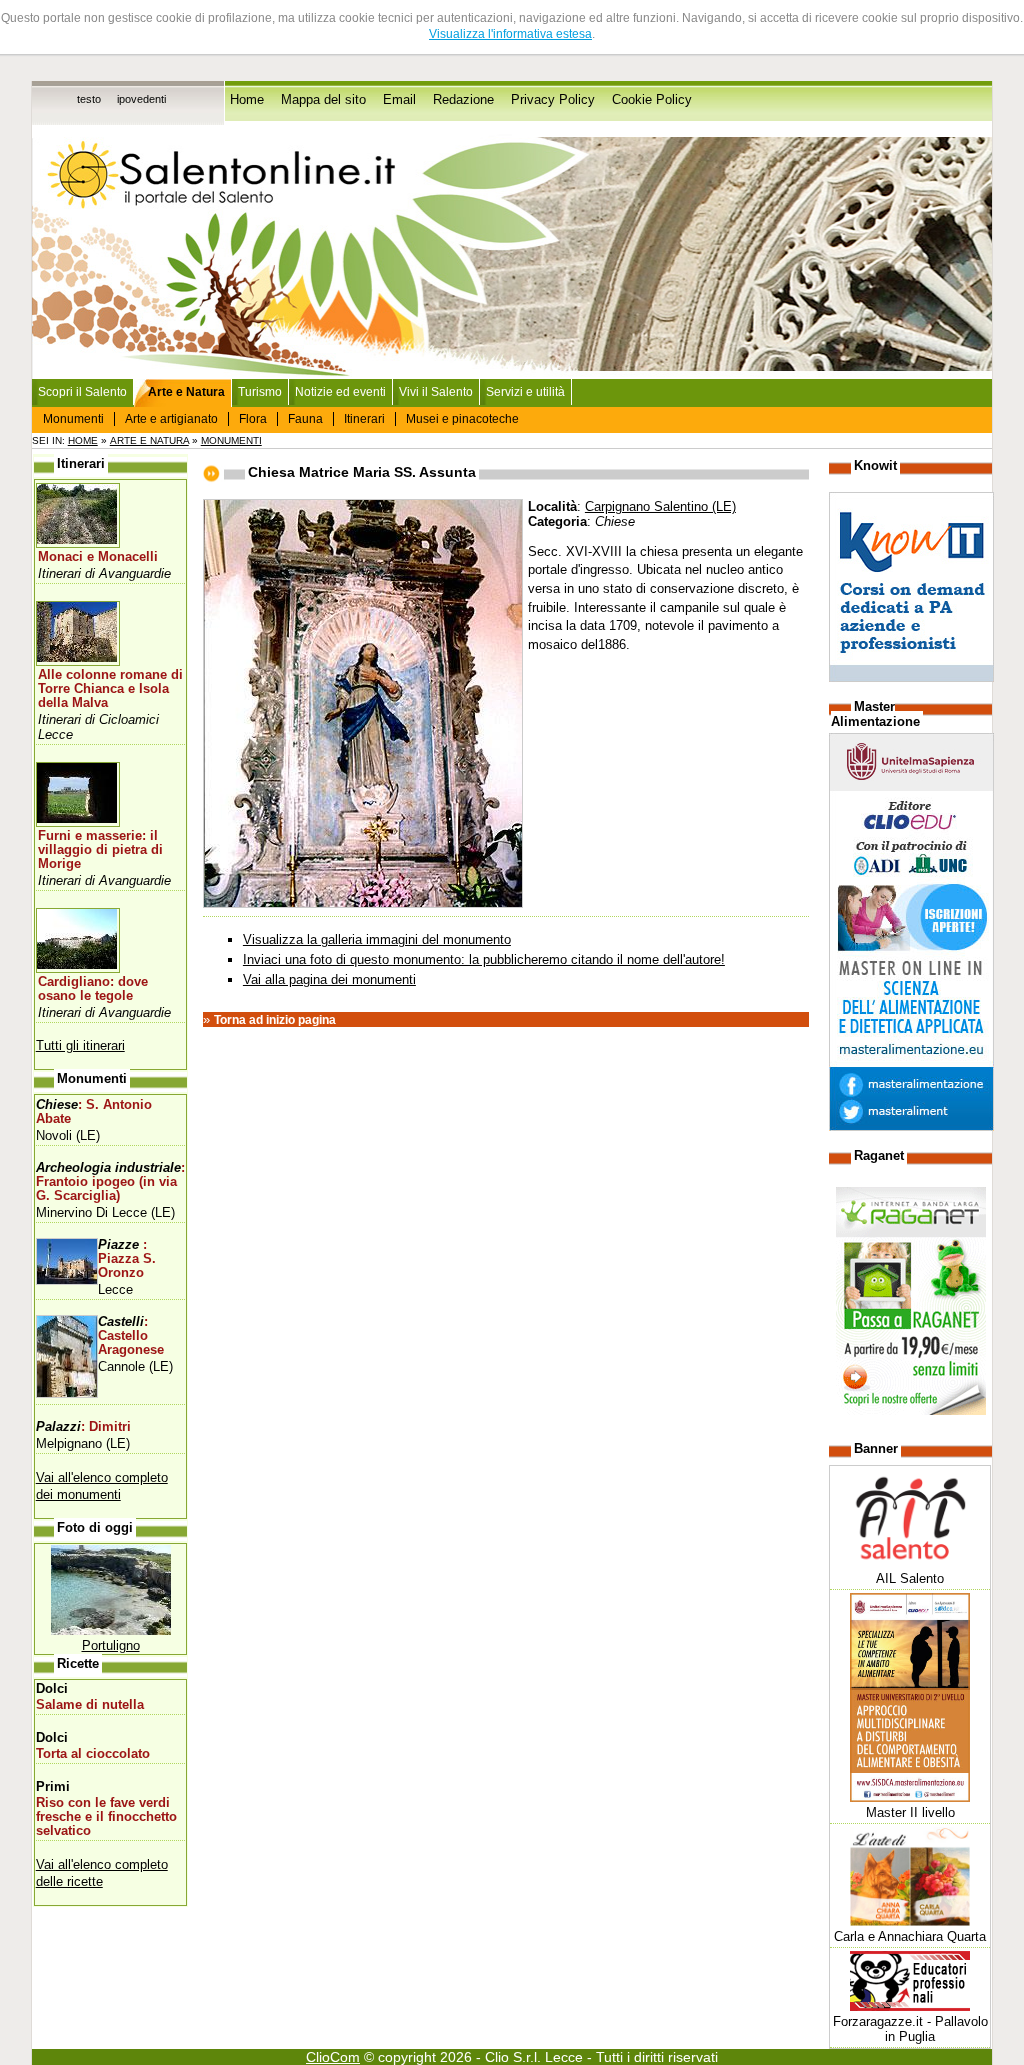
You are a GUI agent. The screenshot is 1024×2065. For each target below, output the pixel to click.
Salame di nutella (90, 1705)
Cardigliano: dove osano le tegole (93, 989)
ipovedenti (141, 99)
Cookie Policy (652, 100)
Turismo (260, 392)
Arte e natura (149, 440)
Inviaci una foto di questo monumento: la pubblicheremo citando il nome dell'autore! (484, 959)
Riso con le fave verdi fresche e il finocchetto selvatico (106, 1817)
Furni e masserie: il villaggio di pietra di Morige (100, 850)
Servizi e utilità (525, 392)
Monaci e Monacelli (98, 557)
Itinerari (364, 419)
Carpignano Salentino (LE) (660, 506)
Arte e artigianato (171, 419)
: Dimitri (83, 1427)
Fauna (305, 419)
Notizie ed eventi (340, 392)
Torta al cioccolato (93, 1754)
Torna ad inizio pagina (275, 1020)
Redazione (463, 100)
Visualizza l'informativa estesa (510, 34)
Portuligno (111, 1645)
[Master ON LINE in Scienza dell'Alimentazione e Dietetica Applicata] (911, 1126)
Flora (253, 419)
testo (89, 99)
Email (399, 100)
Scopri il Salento (82, 392)
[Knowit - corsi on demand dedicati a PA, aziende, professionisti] (911, 677)
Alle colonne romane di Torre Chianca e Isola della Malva (110, 689)
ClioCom (333, 2057)
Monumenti (73, 419)
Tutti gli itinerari (80, 1045)
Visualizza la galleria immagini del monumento (377, 939)
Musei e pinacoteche (462, 419)
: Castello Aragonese (131, 1336)
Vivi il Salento (436, 392)
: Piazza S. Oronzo (127, 1259)
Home (247, 100)
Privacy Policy (553, 100)
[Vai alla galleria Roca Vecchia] (111, 1630)
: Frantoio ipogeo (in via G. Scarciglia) (110, 1182)
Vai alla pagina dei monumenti (329, 979)
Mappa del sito (323, 100)
